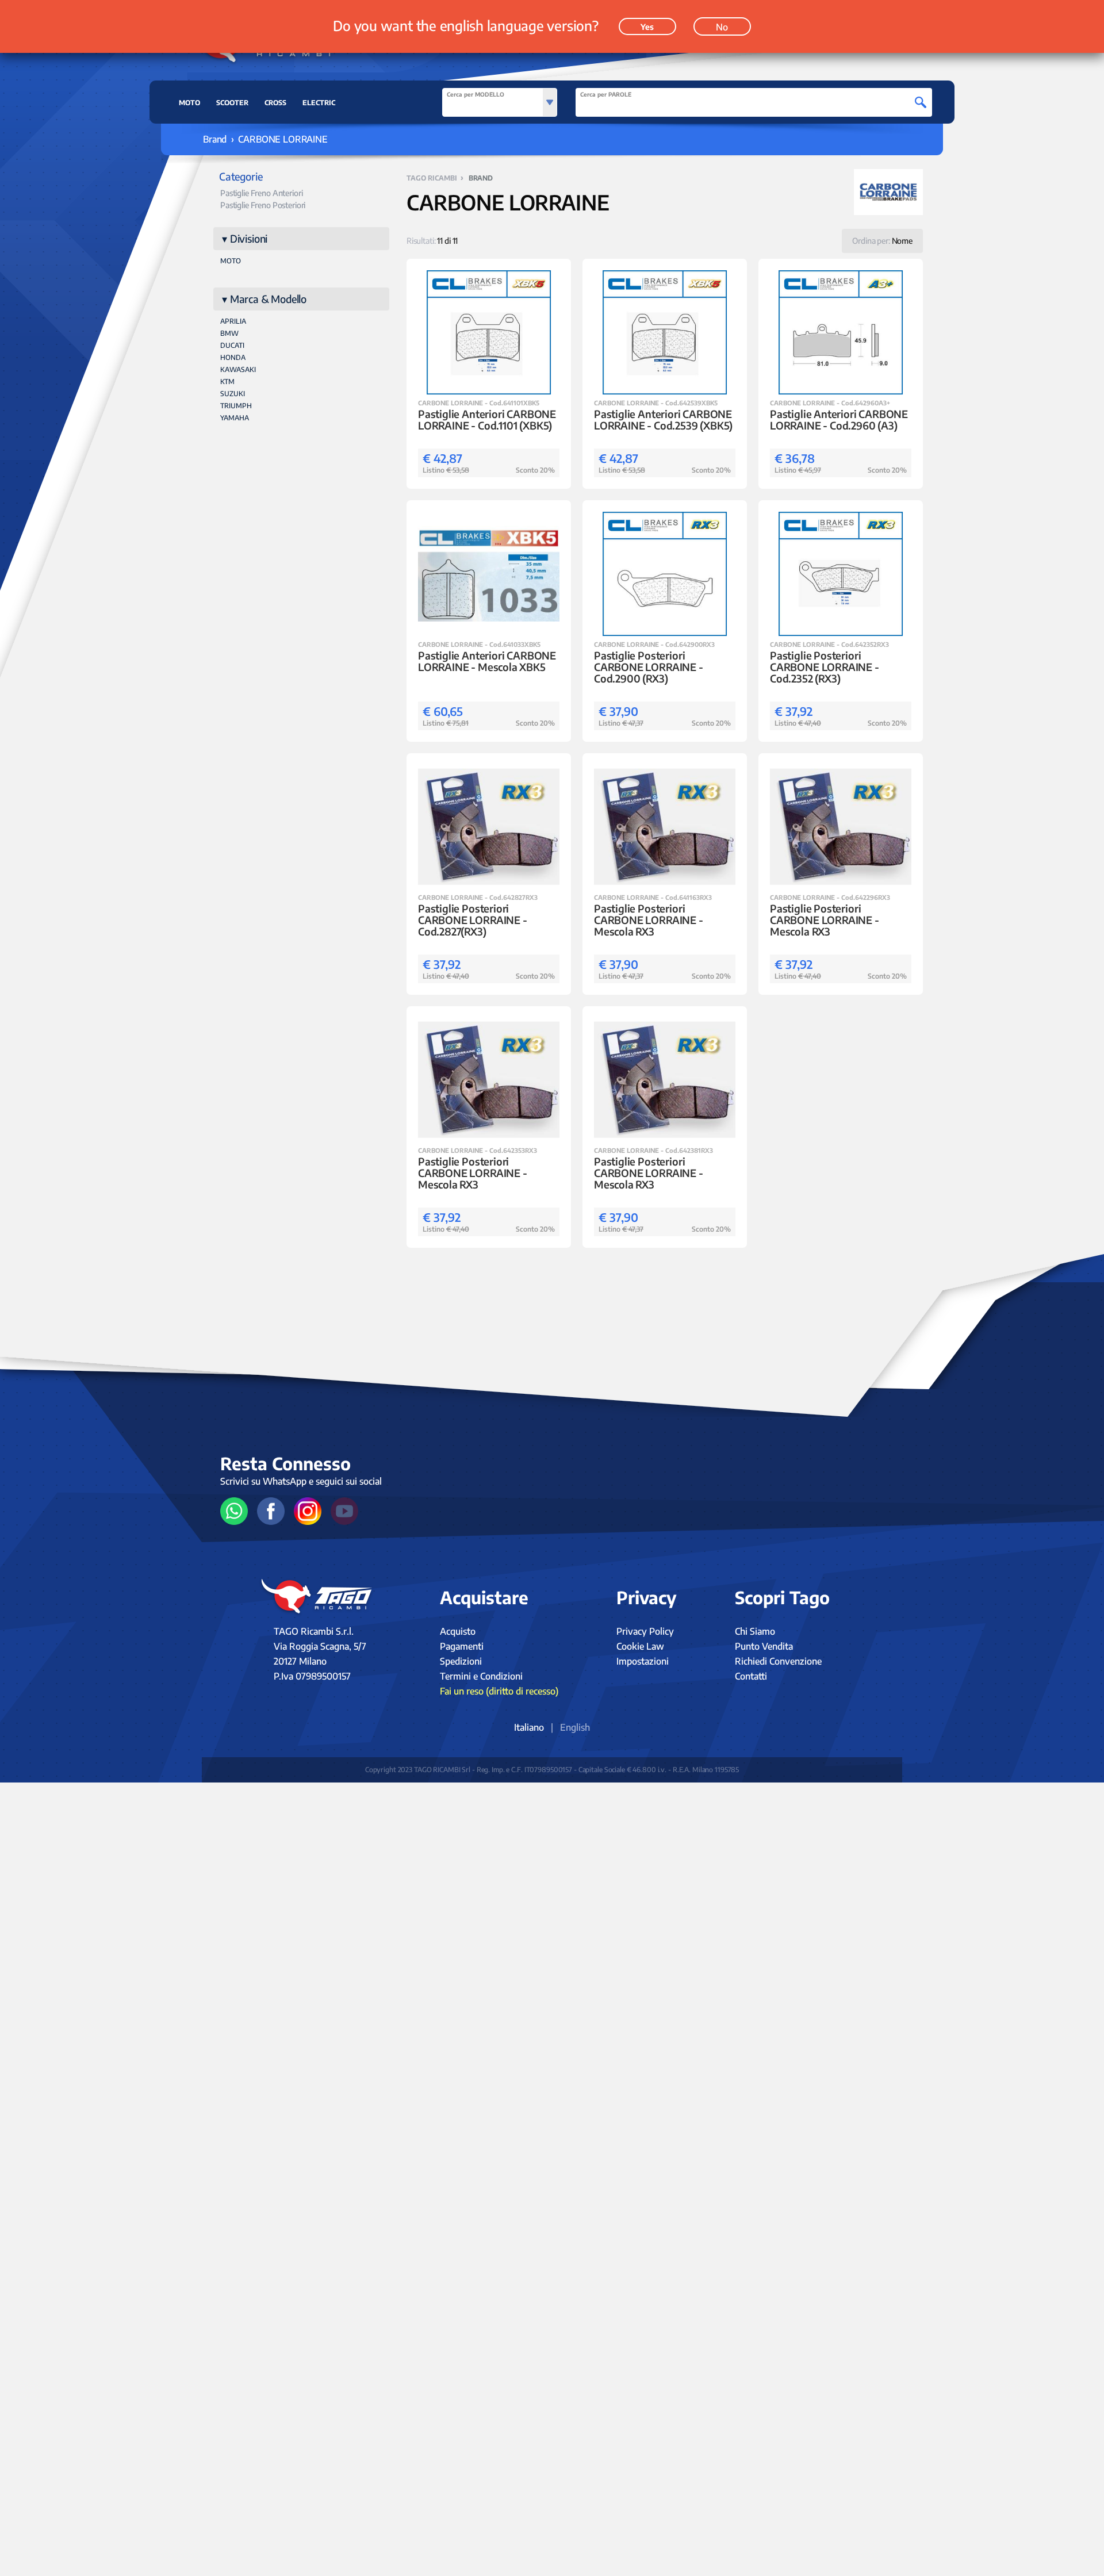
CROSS (275, 103)
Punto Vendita (764, 1646)
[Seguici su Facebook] (271, 1511)
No (722, 27)
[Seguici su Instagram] (308, 1511)
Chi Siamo (755, 1631)
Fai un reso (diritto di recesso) (499, 1691)
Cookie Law (640, 1646)
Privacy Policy (645, 1631)
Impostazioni (643, 1661)
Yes (647, 27)
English (575, 1727)
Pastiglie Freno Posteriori (263, 205)
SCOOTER (232, 103)
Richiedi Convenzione (778, 1661)
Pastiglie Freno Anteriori (262, 193)
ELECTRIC (319, 103)
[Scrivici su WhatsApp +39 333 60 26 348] (234, 1511)
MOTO (189, 103)
